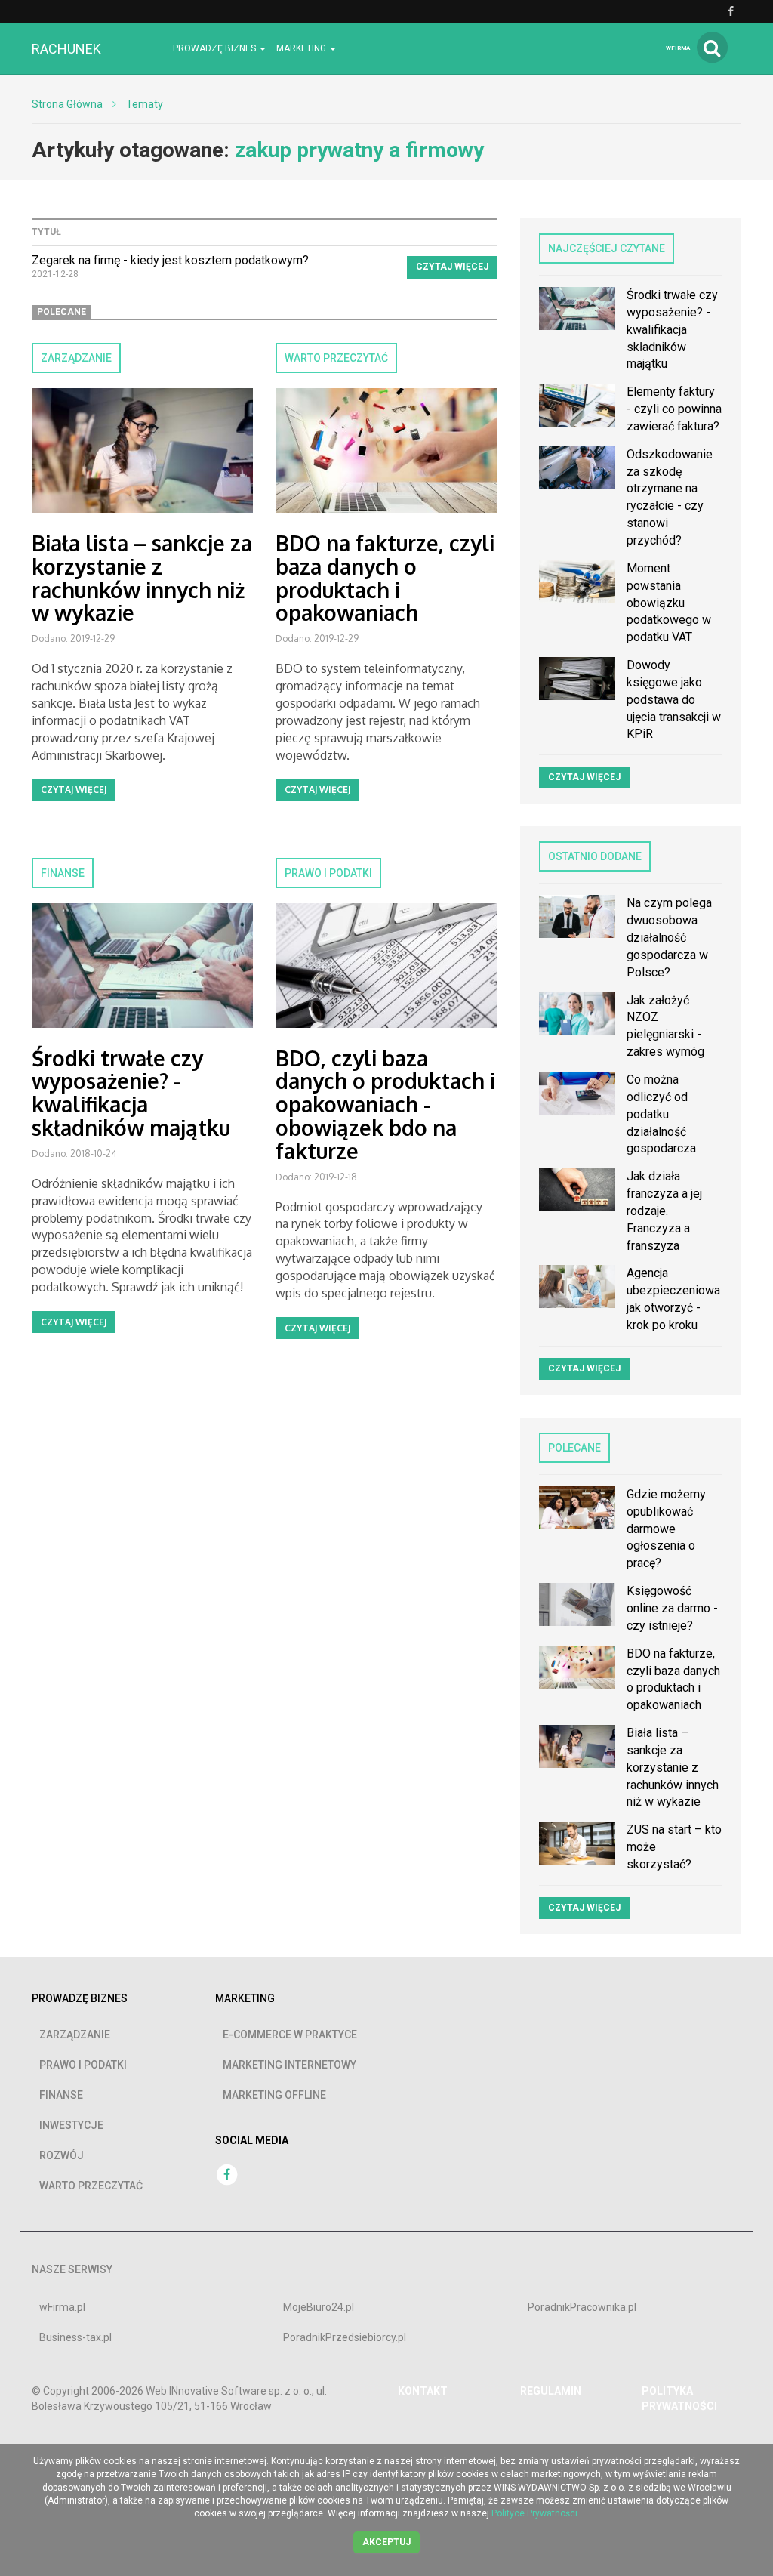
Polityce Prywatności (534, 2513)
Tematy (145, 104)
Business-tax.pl (75, 2337)
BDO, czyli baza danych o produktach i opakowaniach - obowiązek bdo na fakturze (385, 1104)
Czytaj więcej (452, 267)
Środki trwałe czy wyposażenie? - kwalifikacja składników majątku (131, 1093)
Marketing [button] (302, 48)
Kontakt (423, 2391)
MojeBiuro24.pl (319, 2307)
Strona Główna (67, 104)
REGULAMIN (551, 2391)
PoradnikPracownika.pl (582, 2307)
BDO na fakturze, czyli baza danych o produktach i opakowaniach (385, 578)
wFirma (678, 48)
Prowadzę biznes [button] (216, 48)
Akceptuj (386, 2542)
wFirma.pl (62, 2307)
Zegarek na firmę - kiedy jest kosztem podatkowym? (170, 260)
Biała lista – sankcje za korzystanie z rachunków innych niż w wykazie (142, 578)
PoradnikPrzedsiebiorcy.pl (345, 2337)
